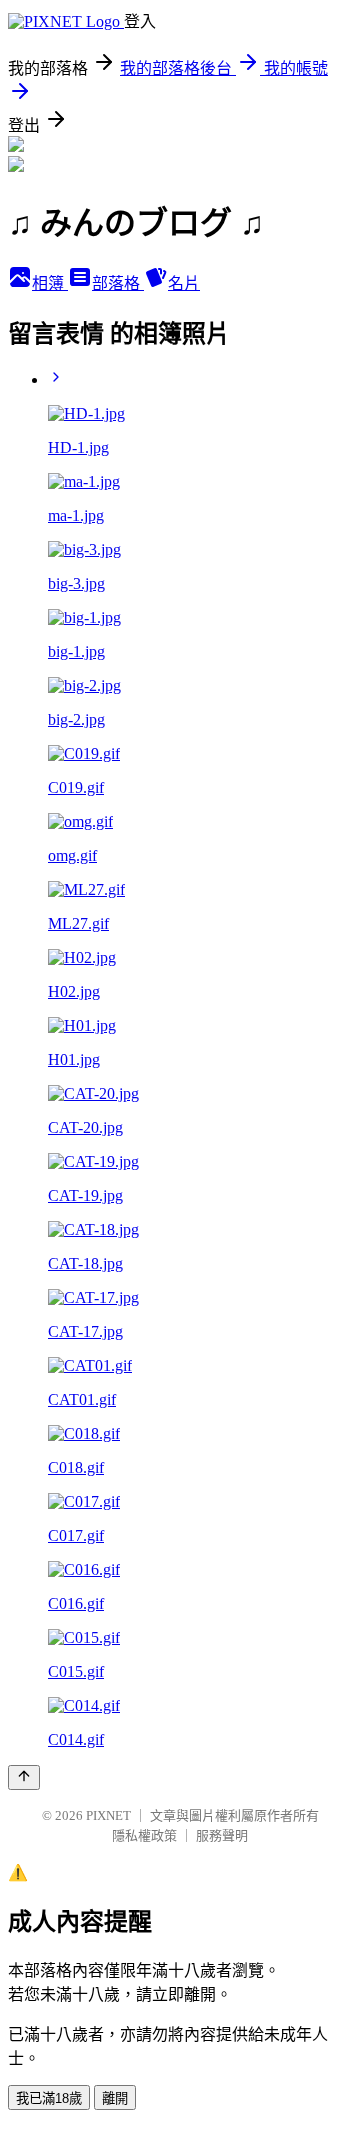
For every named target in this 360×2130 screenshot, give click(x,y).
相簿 (50, 283)
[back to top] (24, 1777)
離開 (115, 2098)
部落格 (118, 283)
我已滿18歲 (49, 2098)
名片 (184, 283)
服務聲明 (222, 1835)
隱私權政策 (144, 1835)
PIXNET (108, 1815)
